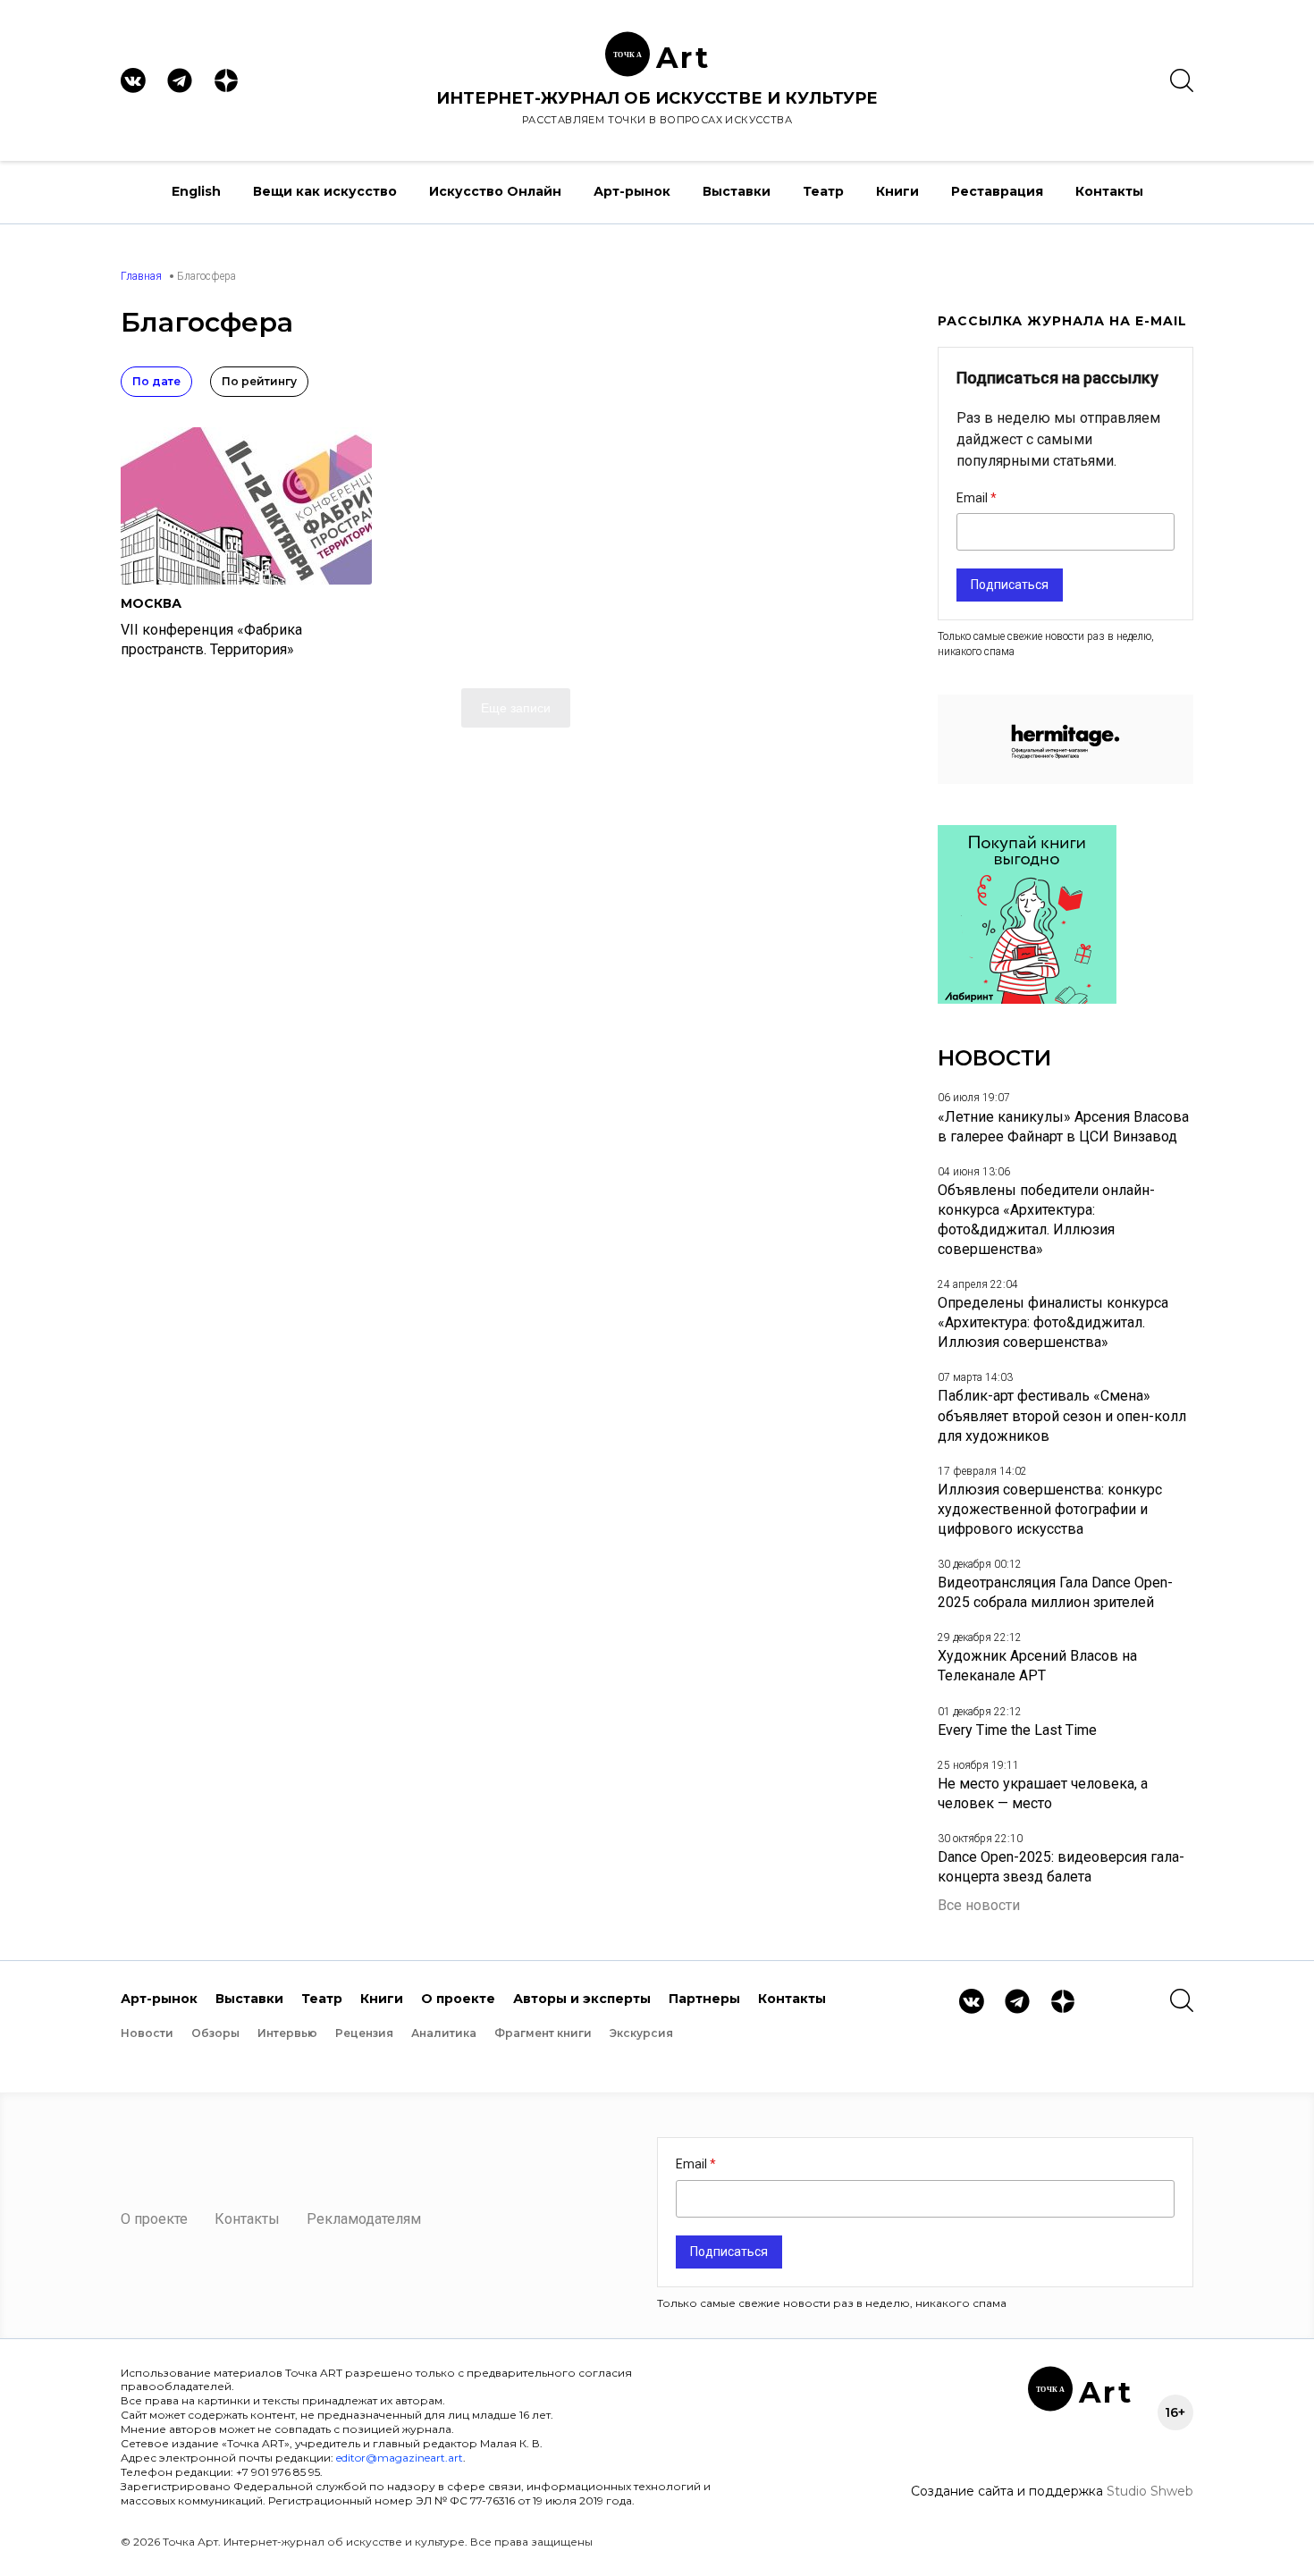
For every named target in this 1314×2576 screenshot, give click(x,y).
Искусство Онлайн (495, 191)
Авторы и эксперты (582, 1999)
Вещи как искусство (325, 191)
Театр (823, 191)
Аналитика (444, 2033)
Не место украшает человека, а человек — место (1043, 1793)
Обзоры (215, 2033)
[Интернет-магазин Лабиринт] (1027, 999)
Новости (147, 2033)
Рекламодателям (364, 2219)
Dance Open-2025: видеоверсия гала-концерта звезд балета (1061, 1867)
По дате (156, 381)
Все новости (979, 1905)
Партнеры (704, 1999)
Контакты (1109, 191)
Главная (141, 276)
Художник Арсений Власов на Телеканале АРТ (1037, 1666)
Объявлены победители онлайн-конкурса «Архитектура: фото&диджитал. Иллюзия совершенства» (1046, 1220)
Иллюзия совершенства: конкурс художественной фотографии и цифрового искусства (1050, 1509)
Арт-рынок (632, 191)
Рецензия (364, 2033)
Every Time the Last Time (1017, 1730)
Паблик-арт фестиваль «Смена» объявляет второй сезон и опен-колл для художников (1062, 1415)
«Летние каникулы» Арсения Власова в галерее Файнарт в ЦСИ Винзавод (1063, 1127)
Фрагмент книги (543, 2033)
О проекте (458, 1999)
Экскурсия (641, 2033)
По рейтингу (259, 381)
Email (973, 498)
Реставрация (997, 191)
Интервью (287, 2033)
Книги (897, 191)
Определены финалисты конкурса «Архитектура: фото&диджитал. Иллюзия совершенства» (1053, 1322)
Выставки (737, 191)
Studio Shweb (1150, 2491)
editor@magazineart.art (400, 2458)
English (196, 191)
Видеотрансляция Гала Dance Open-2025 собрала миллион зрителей (1055, 1592)
